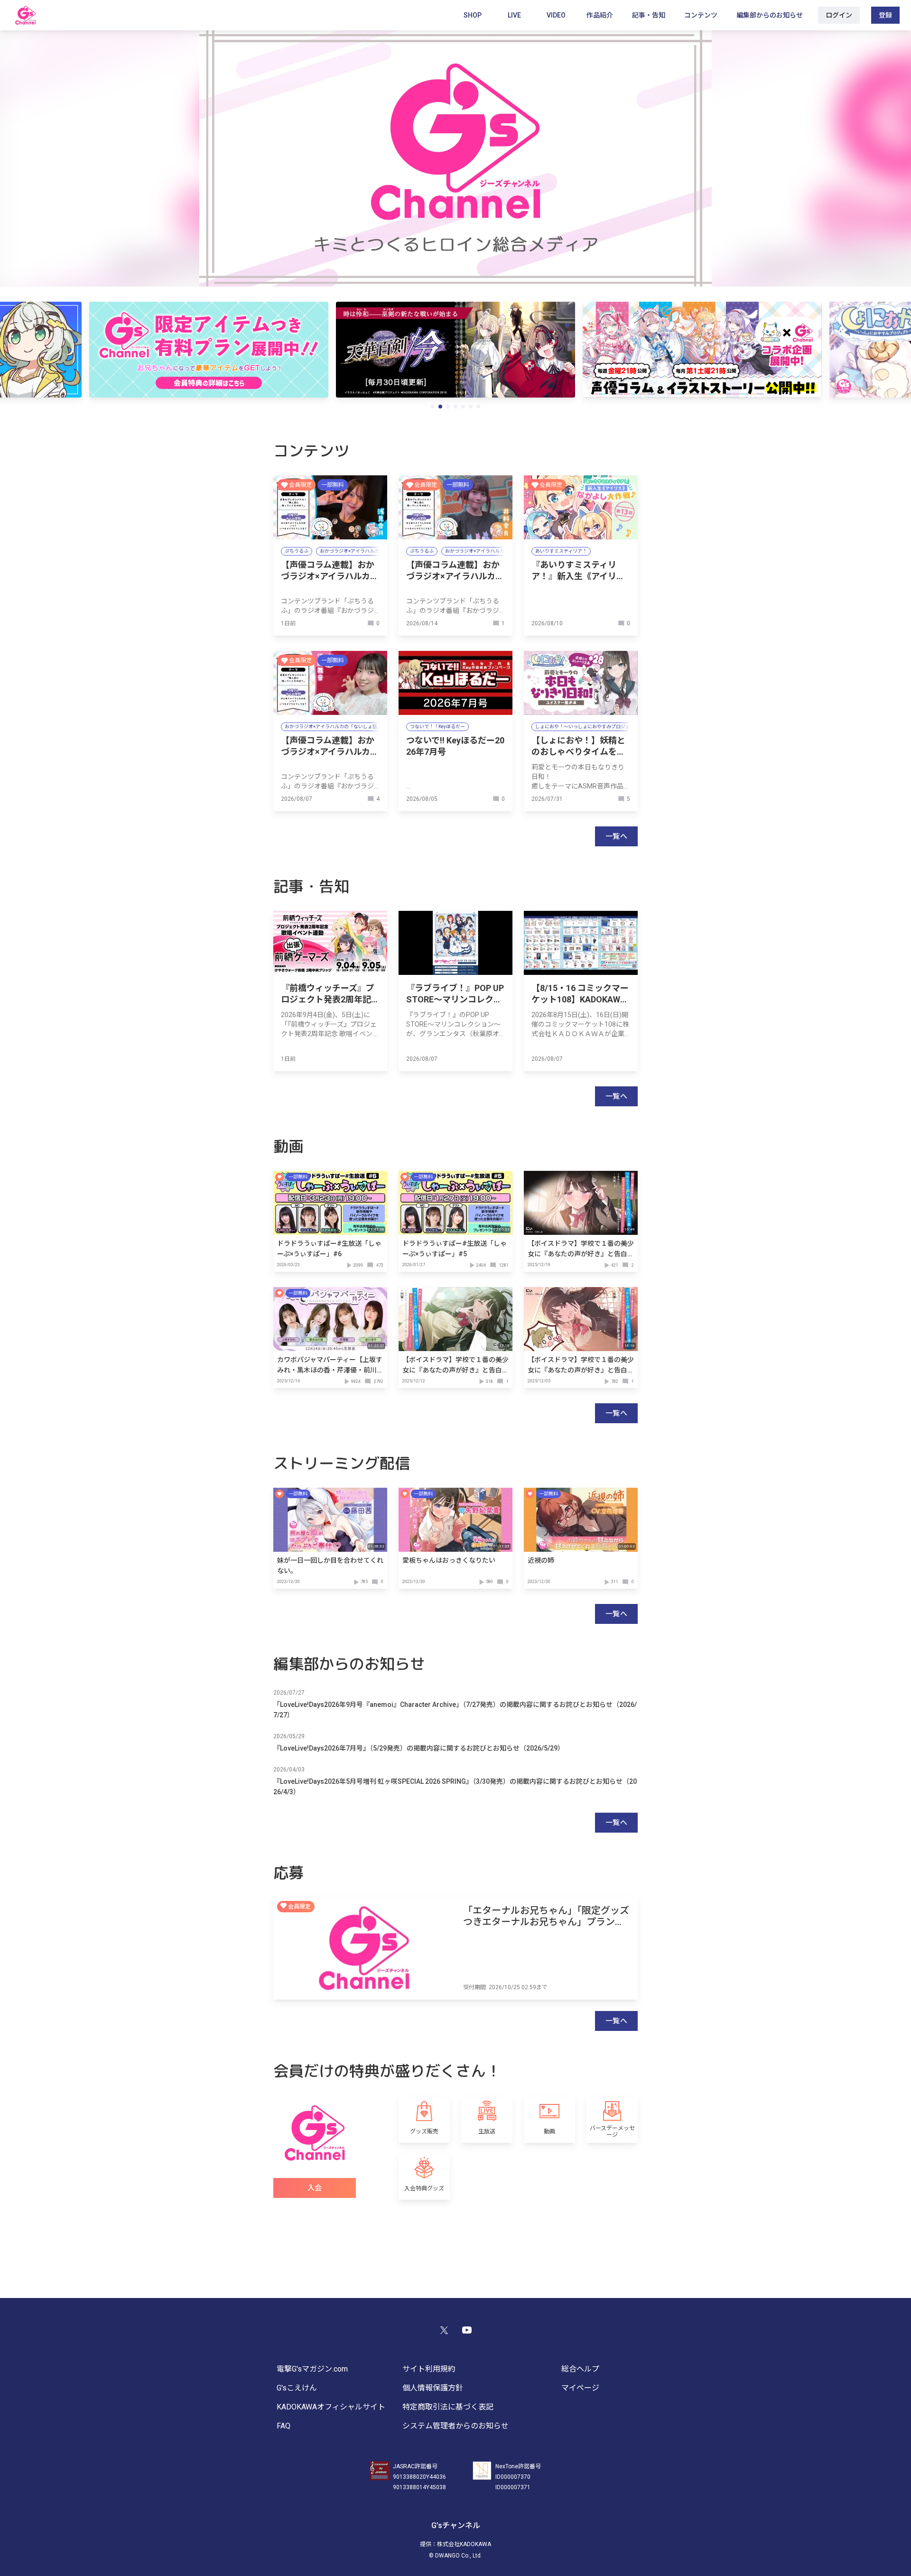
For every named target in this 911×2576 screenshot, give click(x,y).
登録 (885, 15)
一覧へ (616, 836)
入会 (315, 2188)
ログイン (839, 15)
